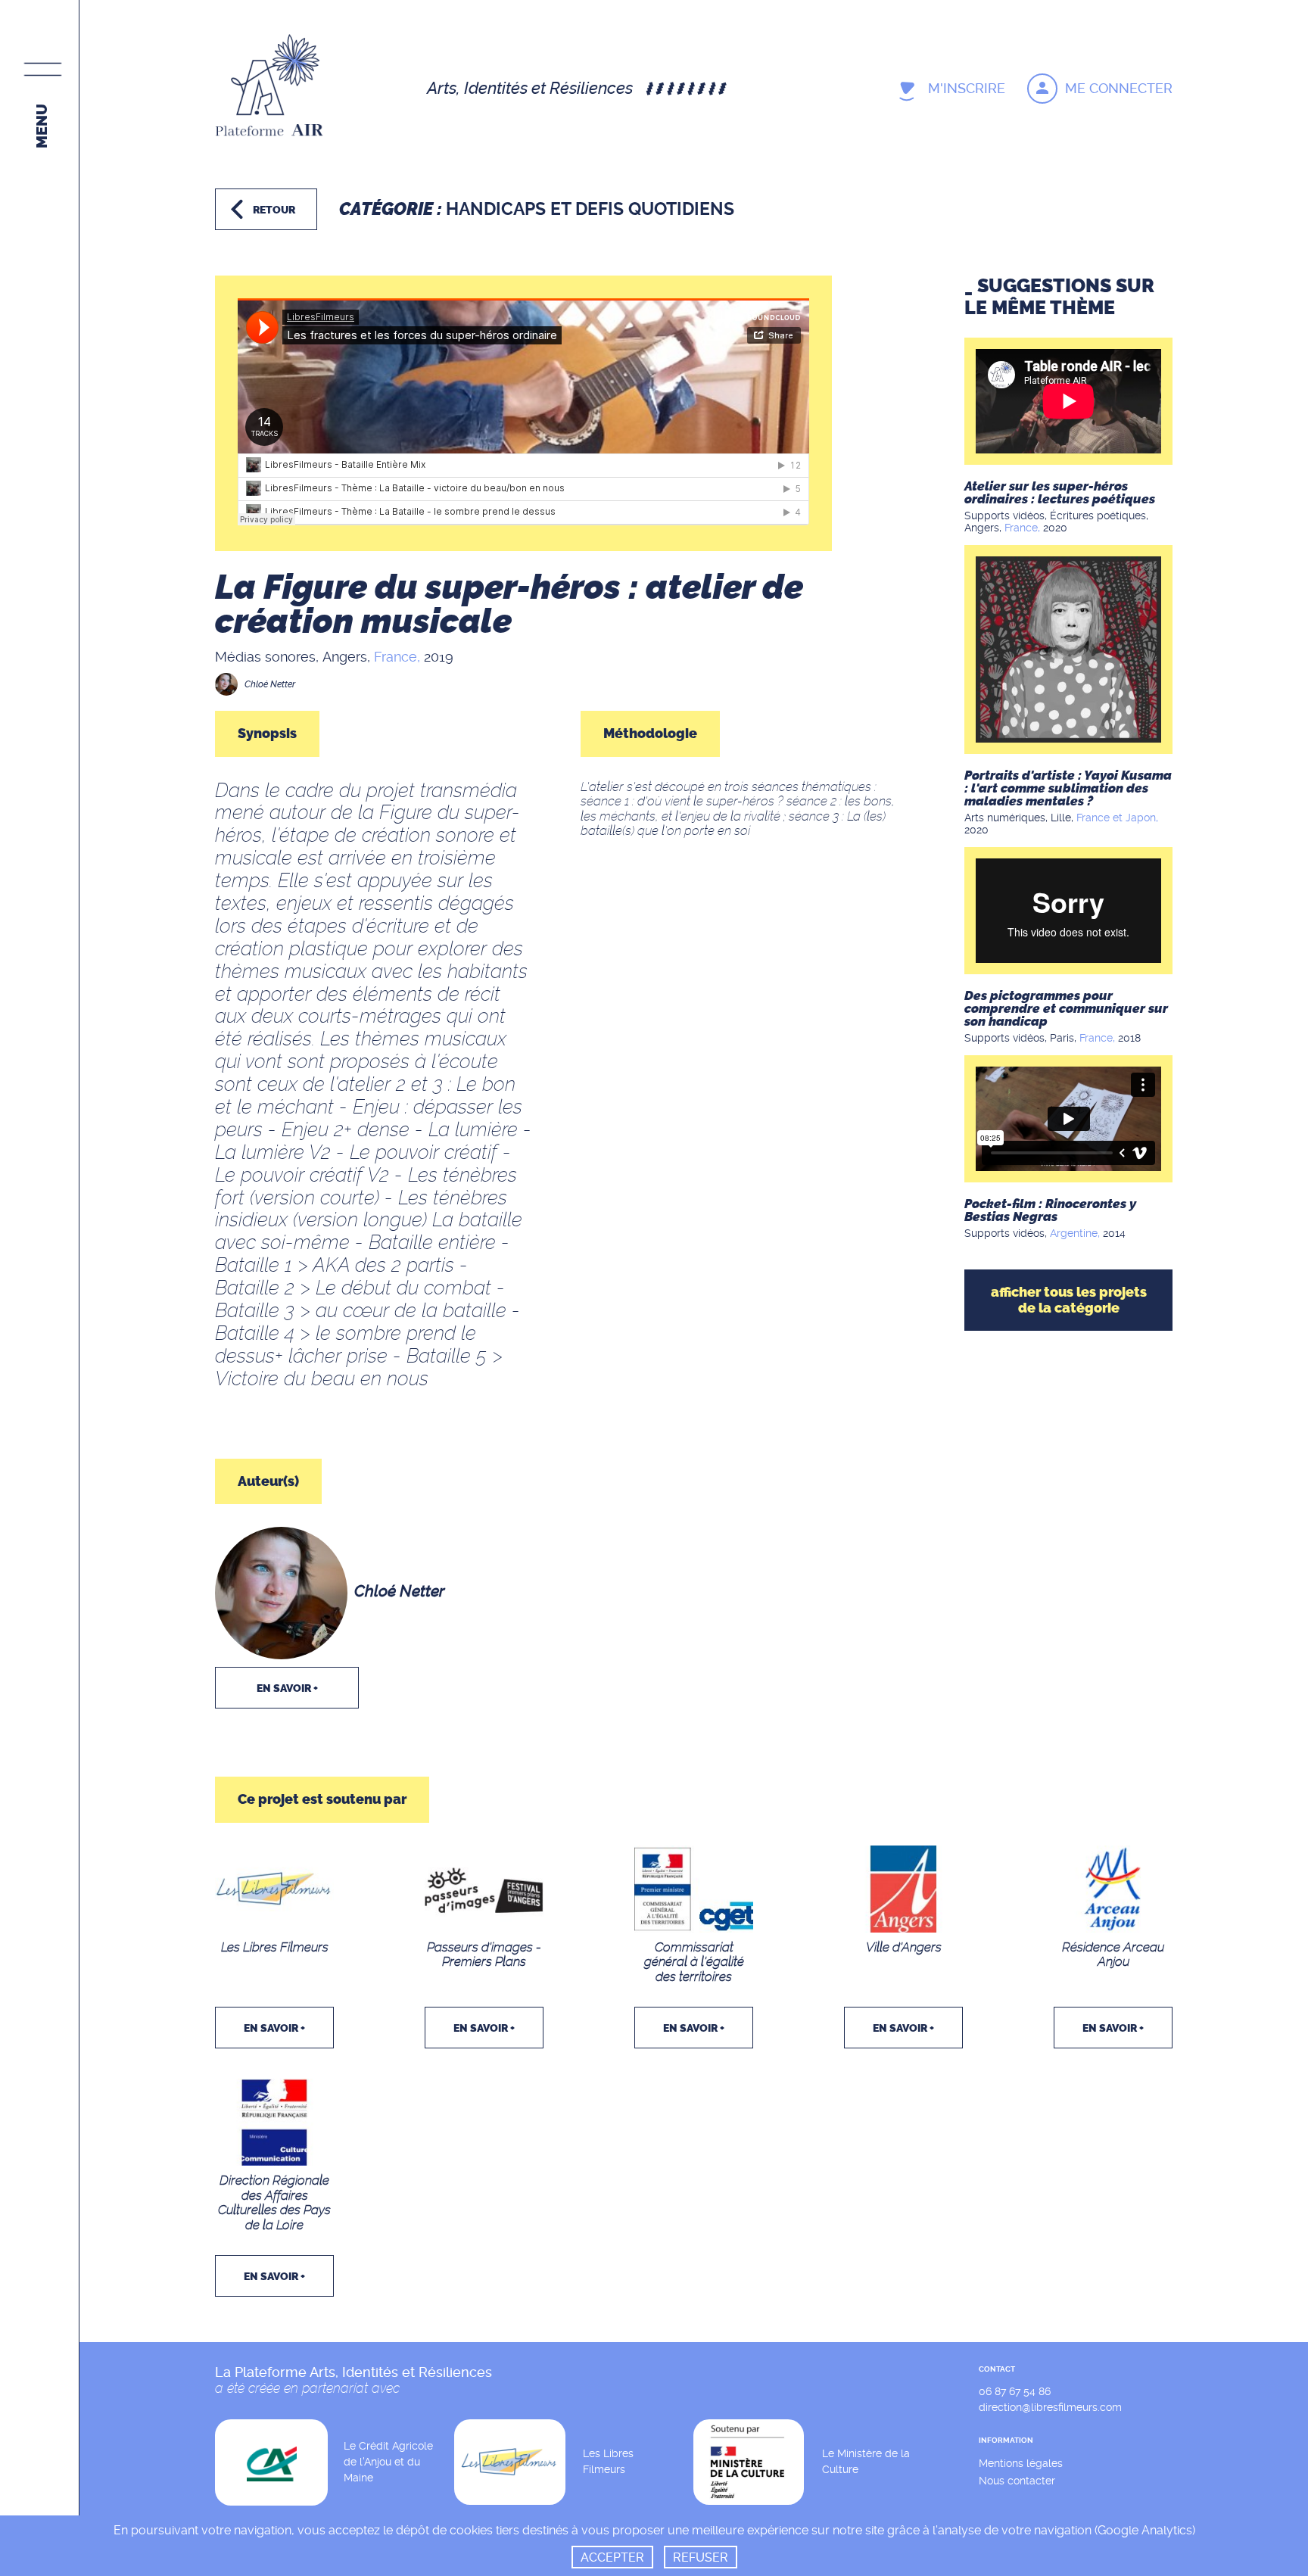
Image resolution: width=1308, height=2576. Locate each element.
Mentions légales (1021, 2463)
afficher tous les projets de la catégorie (1069, 1300)
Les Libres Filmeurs (275, 1947)
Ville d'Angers (904, 1947)
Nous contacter (1017, 2481)
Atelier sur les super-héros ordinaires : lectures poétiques (1060, 492)
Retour (274, 210)
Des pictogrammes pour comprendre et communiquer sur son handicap (1066, 1008)
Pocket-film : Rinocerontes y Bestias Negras (1050, 1210)
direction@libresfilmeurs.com (1050, 2407)
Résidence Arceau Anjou (1113, 1955)
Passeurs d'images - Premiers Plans (484, 1955)
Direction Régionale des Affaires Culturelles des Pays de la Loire (274, 2202)
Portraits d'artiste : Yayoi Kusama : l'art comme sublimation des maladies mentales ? (1068, 788)
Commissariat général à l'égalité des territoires (694, 1962)
